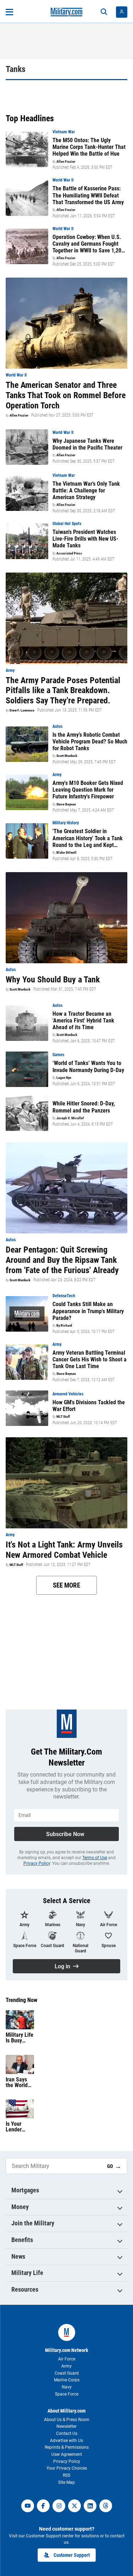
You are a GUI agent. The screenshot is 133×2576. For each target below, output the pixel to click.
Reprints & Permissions (67, 2447)
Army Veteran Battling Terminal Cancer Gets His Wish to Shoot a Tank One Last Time (90, 1359)
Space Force (67, 2394)
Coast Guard (67, 2373)
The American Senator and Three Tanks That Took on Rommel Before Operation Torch (66, 395)
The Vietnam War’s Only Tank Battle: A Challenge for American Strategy (86, 490)
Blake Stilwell (66, 853)
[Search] (104, 12)
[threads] (106, 2506)
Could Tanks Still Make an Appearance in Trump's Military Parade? (88, 1311)
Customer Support (72, 2555)
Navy (67, 2387)
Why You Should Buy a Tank (53, 980)
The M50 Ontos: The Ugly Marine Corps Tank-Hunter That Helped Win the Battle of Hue (89, 147)
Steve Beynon (66, 804)
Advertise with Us (66, 2441)
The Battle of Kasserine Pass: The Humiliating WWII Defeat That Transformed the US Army (88, 195)
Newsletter (66, 2426)
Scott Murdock (67, 756)
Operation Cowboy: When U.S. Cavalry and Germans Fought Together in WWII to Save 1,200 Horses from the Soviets (88, 244)
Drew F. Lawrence (22, 710)
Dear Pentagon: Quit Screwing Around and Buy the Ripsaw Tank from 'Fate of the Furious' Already (62, 1260)
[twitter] (74, 2506)
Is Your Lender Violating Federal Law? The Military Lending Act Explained (20, 2127)
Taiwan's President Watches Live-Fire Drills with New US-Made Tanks (85, 539)
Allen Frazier (66, 162)
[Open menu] (9, 12)
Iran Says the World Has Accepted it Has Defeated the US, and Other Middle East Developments (20, 2082)
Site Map (66, 2482)
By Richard (64, 1326)
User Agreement (67, 2454)
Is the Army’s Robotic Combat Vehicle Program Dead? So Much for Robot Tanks (90, 741)
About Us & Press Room (67, 2420)
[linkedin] (90, 2506)
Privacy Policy (37, 1863)
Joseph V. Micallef (70, 1118)
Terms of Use (95, 1858)
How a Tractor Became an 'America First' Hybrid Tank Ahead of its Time (83, 1021)
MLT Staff (63, 1417)
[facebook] (43, 2506)
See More (66, 1585)
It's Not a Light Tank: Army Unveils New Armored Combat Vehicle (64, 1550)
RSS (66, 2475)
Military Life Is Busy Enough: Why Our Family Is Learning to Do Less (20, 2038)
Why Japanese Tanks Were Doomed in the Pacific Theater (87, 444)
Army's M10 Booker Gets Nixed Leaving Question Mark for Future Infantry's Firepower (88, 790)
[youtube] (28, 2506)
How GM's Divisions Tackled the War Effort (89, 1406)
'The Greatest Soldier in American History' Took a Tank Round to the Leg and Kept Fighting (88, 838)
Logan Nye (64, 1078)
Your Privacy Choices (67, 2468)
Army (66, 2366)
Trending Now (21, 2000)
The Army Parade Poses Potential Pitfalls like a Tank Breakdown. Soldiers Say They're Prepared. (63, 691)
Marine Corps (67, 2380)
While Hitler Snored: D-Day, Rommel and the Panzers (84, 1107)
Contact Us (67, 2433)
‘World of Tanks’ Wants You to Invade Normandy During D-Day (88, 1066)
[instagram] (59, 2506)
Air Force (67, 2359)
